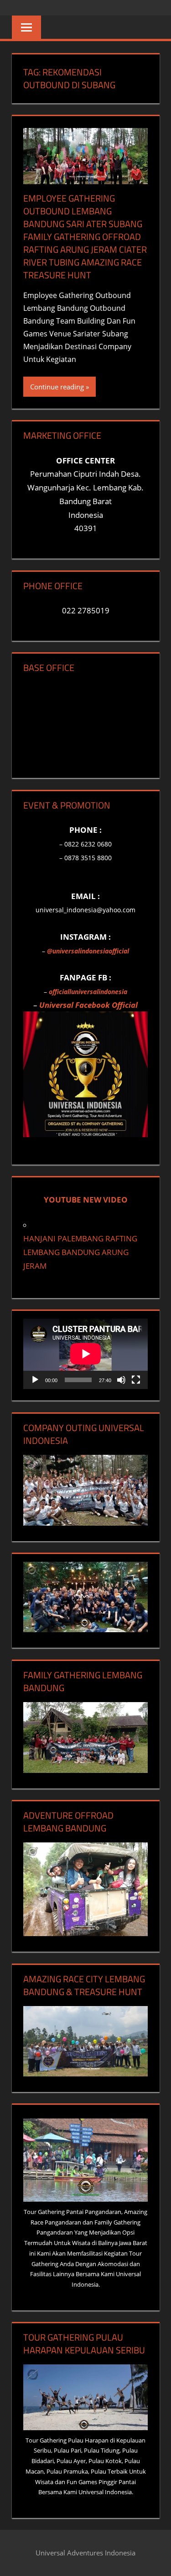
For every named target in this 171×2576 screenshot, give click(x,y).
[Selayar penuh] (136, 1380)
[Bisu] (121, 1380)
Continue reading (57, 387)
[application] (85, 1354)
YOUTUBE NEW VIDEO (86, 1200)
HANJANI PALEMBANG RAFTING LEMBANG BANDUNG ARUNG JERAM (80, 1252)
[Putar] (35, 1380)
